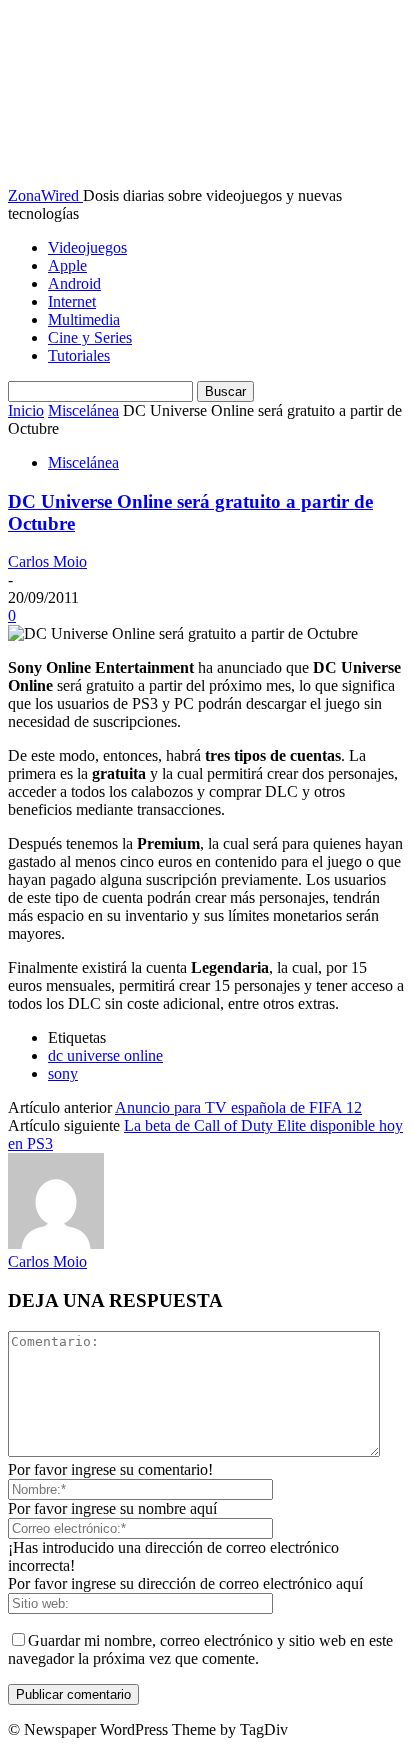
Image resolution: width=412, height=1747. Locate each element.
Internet (72, 301)
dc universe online (105, 1055)
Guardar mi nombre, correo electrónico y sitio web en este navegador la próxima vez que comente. (200, 1649)
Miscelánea (83, 410)
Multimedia (84, 319)
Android (74, 283)
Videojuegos (87, 247)
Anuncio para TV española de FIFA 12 (238, 1107)
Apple (67, 265)
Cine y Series (90, 337)
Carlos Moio (47, 561)
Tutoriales (79, 355)
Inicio (26, 410)
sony (63, 1073)
